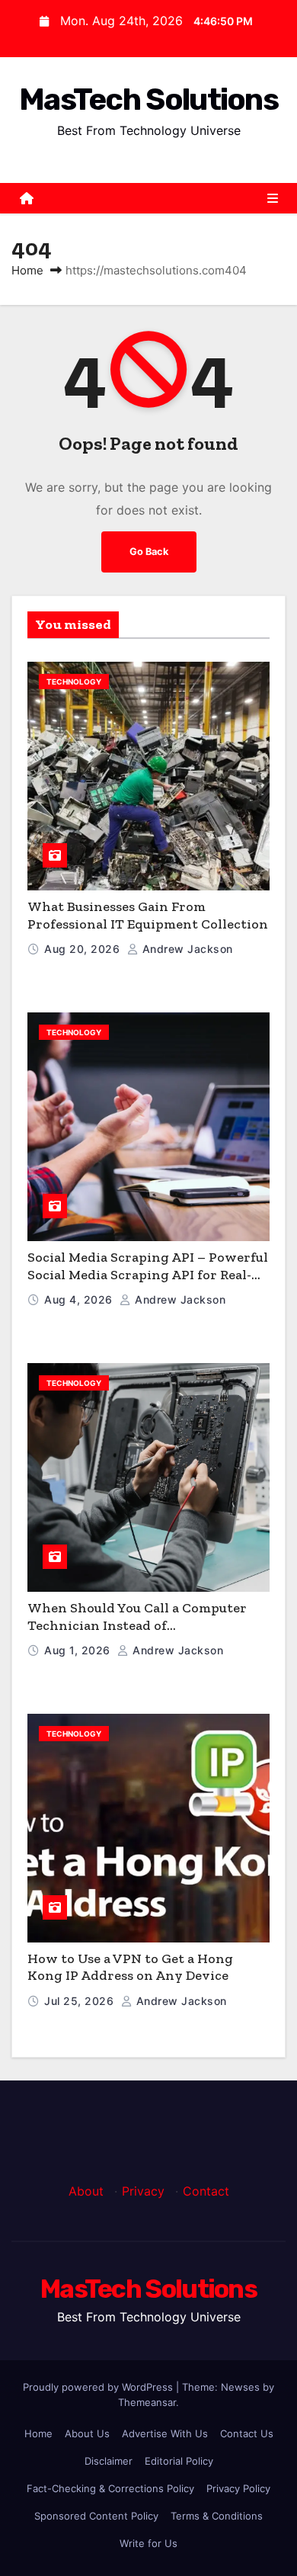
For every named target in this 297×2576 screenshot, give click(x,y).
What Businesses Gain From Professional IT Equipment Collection (148, 915)
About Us (87, 2433)
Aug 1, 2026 (79, 1650)
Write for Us (148, 2543)
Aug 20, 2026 (84, 949)
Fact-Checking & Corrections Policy (110, 2488)
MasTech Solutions (148, 99)
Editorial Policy (179, 2461)
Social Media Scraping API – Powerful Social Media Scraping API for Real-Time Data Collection (148, 1274)
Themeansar (147, 2402)
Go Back (149, 552)
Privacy (143, 2191)
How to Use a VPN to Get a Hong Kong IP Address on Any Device (130, 1967)
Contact (206, 2191)
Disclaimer (109, 2461)
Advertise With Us (165, 2433)
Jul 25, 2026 (81, 2001)
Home (27, 270)
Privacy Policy (238, 2488)
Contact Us (247, 2433)
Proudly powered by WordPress (99, 2387)
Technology (74, 682)
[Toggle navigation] (273, 198)
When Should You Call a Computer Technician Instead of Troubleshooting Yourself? (137, 1625)
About (86, 2191)
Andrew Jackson (186, 949)
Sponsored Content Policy (96, 2516)
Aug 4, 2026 (80, 1299)
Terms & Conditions (217, 2516)
